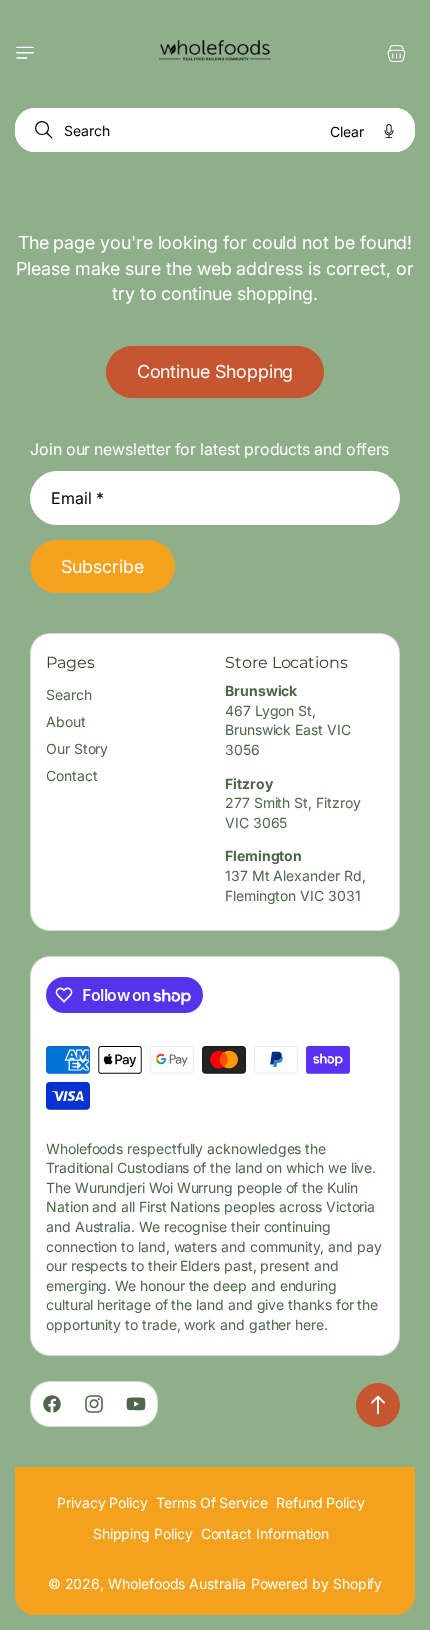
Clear (347, 131)
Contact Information (265, 1533)
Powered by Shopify (317, 1583)
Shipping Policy (143, 1533)
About (66, 721)
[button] (25, 53)
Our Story (77, 748)
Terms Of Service (212, 1502)
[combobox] (215, 130)
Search (69, 694)
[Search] (40, 130)
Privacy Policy (102, 1502)
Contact (72, 775)
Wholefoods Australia (177, 1583)
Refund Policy (320, 1502)
